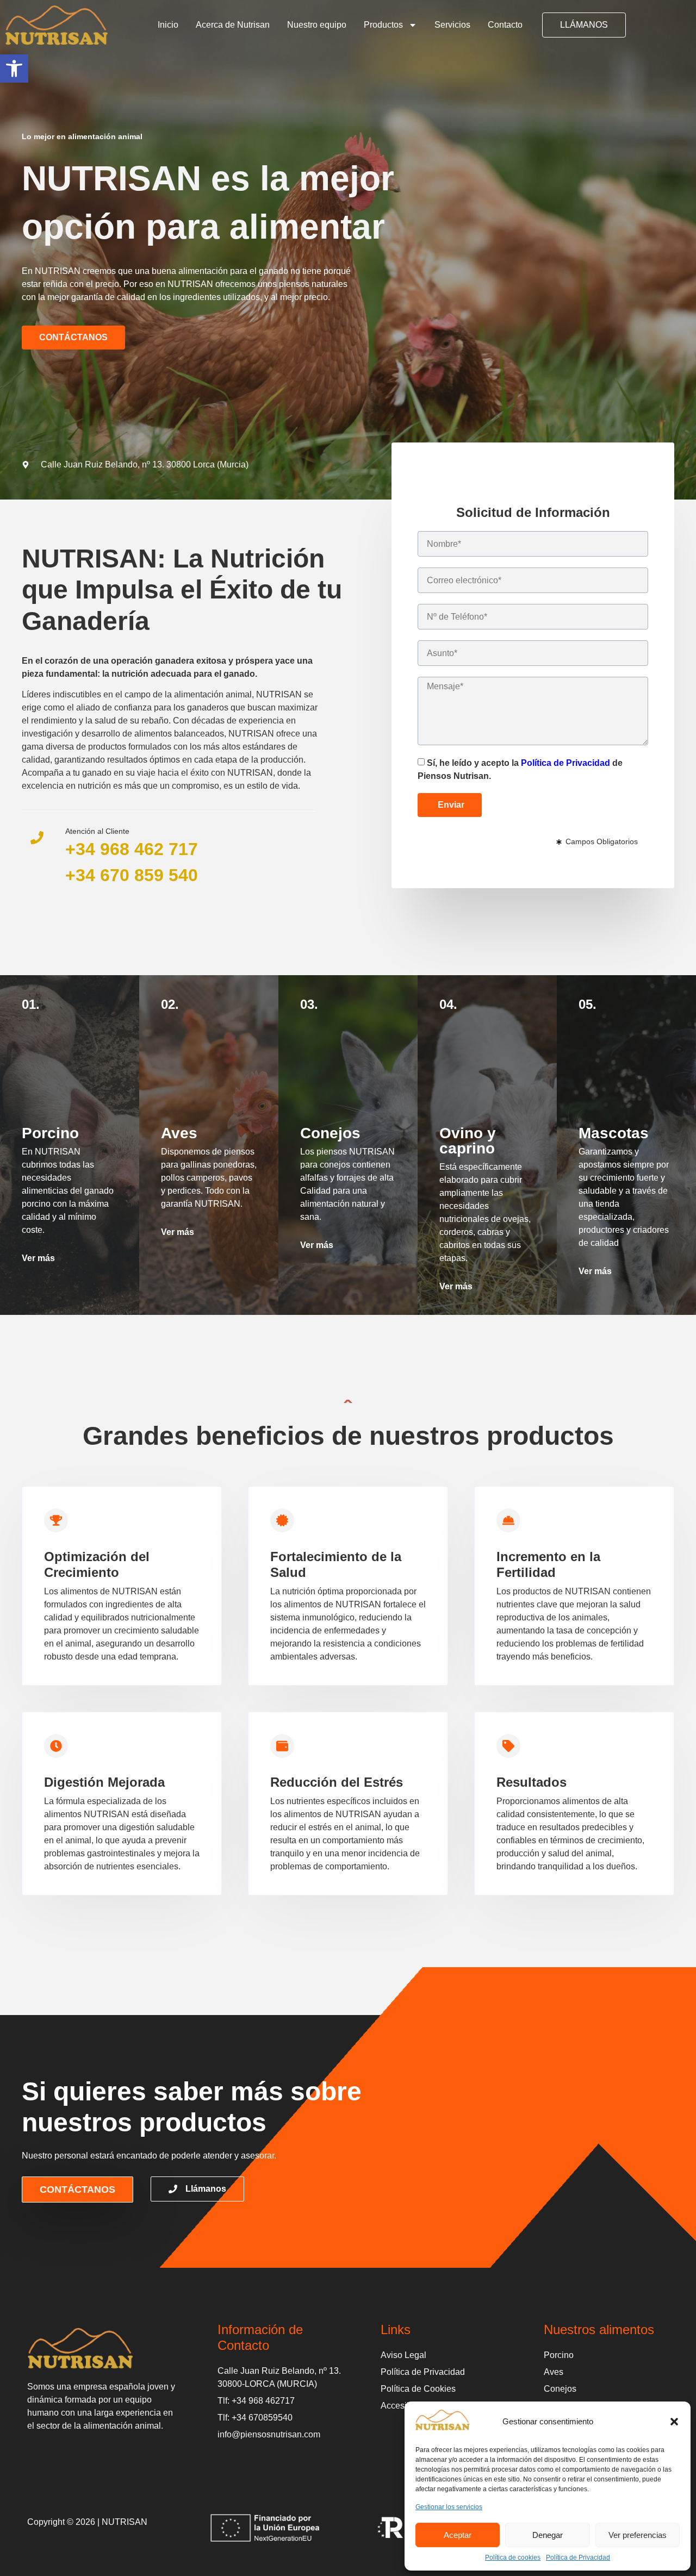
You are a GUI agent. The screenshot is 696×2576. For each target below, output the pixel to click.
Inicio (168, 25)
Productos (383, 25)
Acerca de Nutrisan (233, 25)
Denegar (548, 2535)
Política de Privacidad (578, 2558)
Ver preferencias (638, 2535)
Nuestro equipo (317, 25)
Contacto (505, 25)
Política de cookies (513, 2558)
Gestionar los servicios (449, 2507)
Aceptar (458, 2535)
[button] (14, 68)
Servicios (452, 25)
